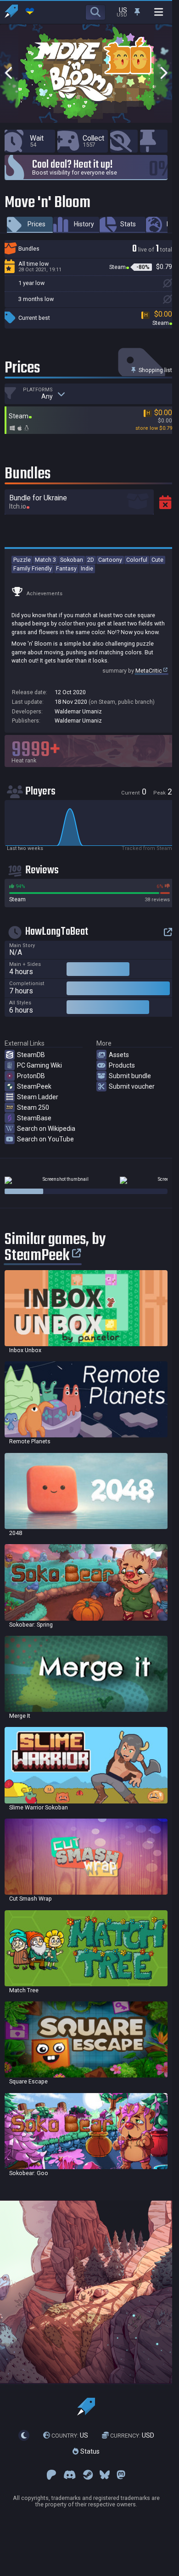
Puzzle (22, 560)
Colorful (137, 560)
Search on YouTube (45, 1139)
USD (132, 2435)
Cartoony (110, 560)
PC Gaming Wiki (39, 1065)
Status (89, 2451)
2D (91, 560)
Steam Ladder (38, 1097)
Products (122, 1065)
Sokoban (72, 560)
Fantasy (66, 568)
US (70, 2435)
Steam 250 (33, 1107)
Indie (87, 568)
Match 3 (45, 560)
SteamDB (31, 1055)
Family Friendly (33, 568)
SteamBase (34, 1118)
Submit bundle (130, 1076)
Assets (119, 1055)
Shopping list (155, 370)
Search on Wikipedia (46, 1129)
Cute (157, 560)
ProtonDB (31, 1076)
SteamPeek (34, 1086)
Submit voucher (132, 1086)
